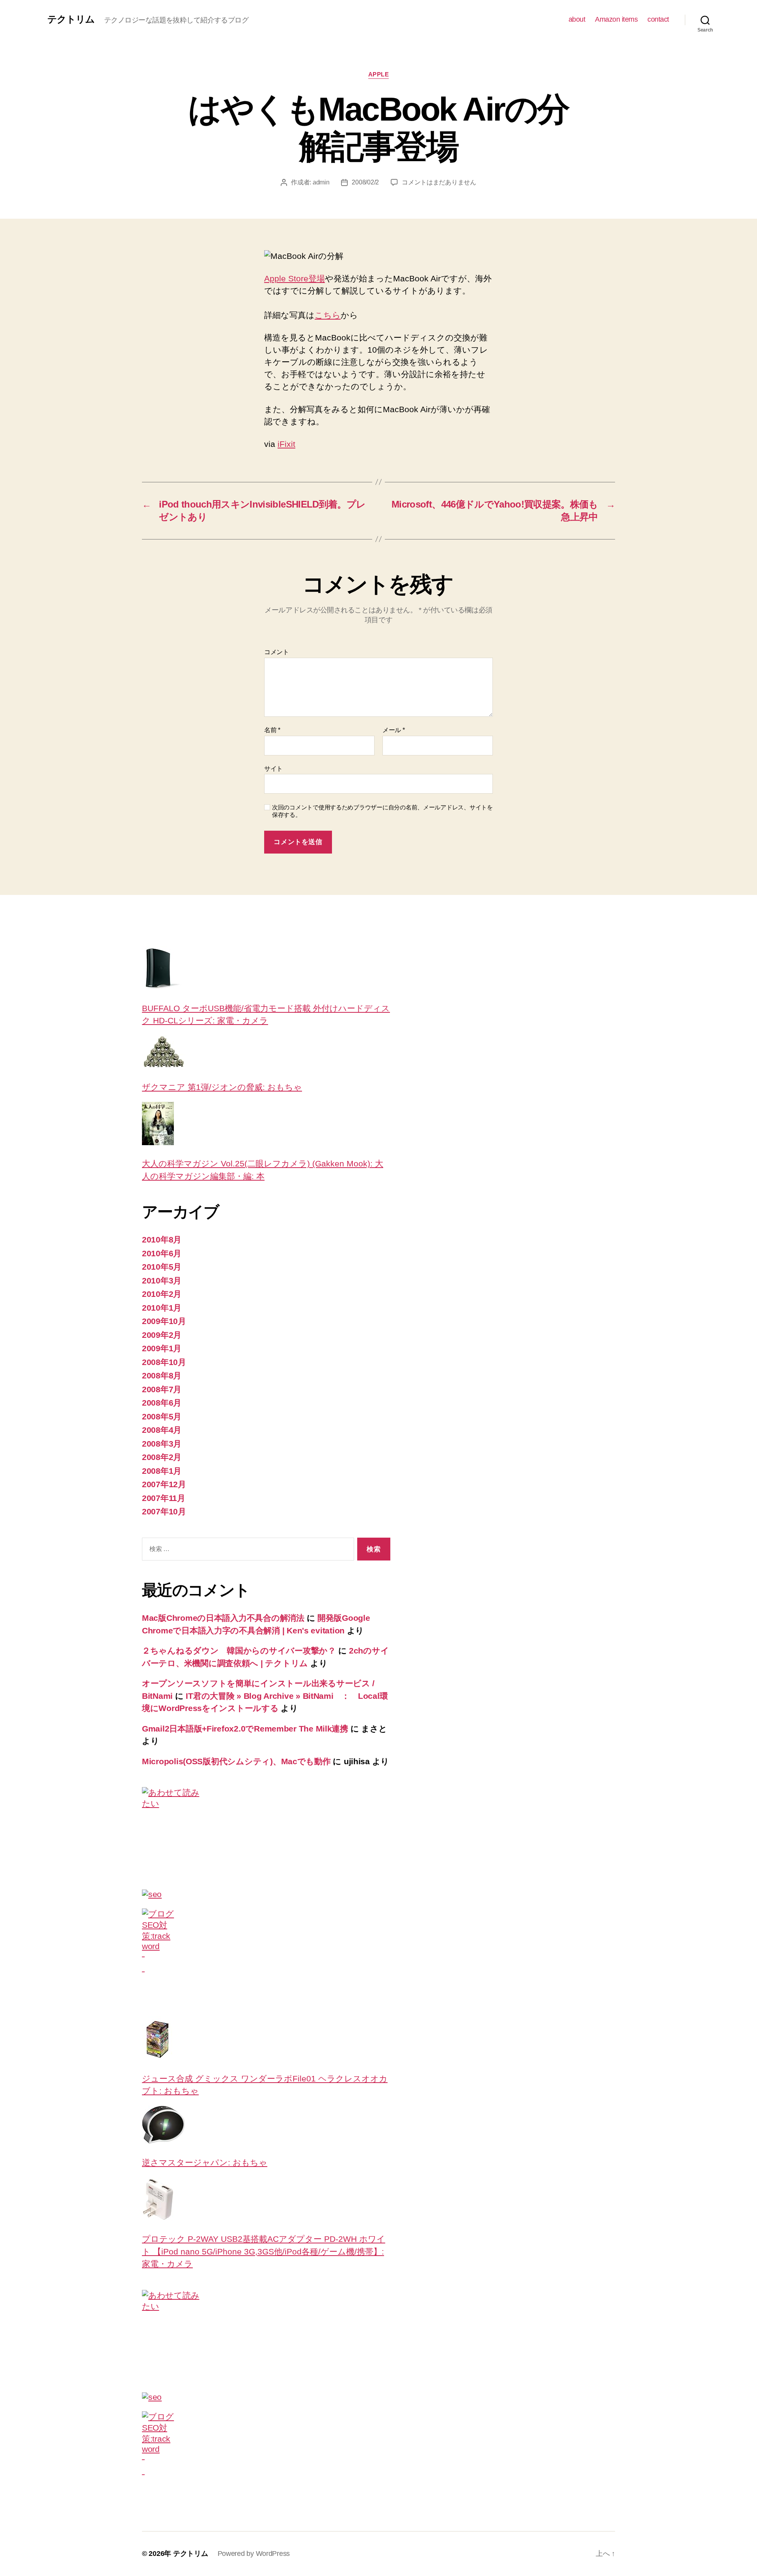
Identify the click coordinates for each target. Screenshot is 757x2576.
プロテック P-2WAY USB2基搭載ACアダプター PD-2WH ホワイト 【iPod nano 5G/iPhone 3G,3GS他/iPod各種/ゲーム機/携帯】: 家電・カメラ (264, 2251)
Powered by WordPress (254, 2554)
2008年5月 (162, 1416)
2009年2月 (162, 1335)
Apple (379, 74)
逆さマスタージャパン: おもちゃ (205, 2162)
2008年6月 (162, 1403)
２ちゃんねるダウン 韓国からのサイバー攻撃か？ (239, 1651)
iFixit (286, 444)
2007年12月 (164, 1484)
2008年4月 (162, 1430)
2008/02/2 (365, 182)
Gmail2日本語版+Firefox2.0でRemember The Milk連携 (245, 1729)
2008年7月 (162, 1389)
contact (658, 19)
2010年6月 (162, 1253)
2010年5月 (162, 1267)
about (577, 19)
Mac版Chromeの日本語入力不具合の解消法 (223, 1618)
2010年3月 (162, 1281)
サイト (273, 769)
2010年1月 (162, 1308)
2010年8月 (162, 1240)
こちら (328, 315)
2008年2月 (162, 1457)
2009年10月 (164, 1321)
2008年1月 (162, 1471)
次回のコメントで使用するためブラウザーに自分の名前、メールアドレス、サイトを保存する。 (382, 811)
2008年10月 (164, 1362)
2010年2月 (162, 1294)
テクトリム (71, 19)
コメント (277, 652)
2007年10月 (164, 1511)
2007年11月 (164, 1498)
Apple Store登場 (295, 278)
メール (394, 730)
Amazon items (616, 19)
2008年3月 (162, 1444)
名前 (272, 730)
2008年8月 (162, 1375)
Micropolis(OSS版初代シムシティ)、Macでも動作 (236, 1761)
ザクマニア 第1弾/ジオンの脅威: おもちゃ (222, 1087)
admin (321, 182)
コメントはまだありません (439, 182)
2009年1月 (162, 1348)
